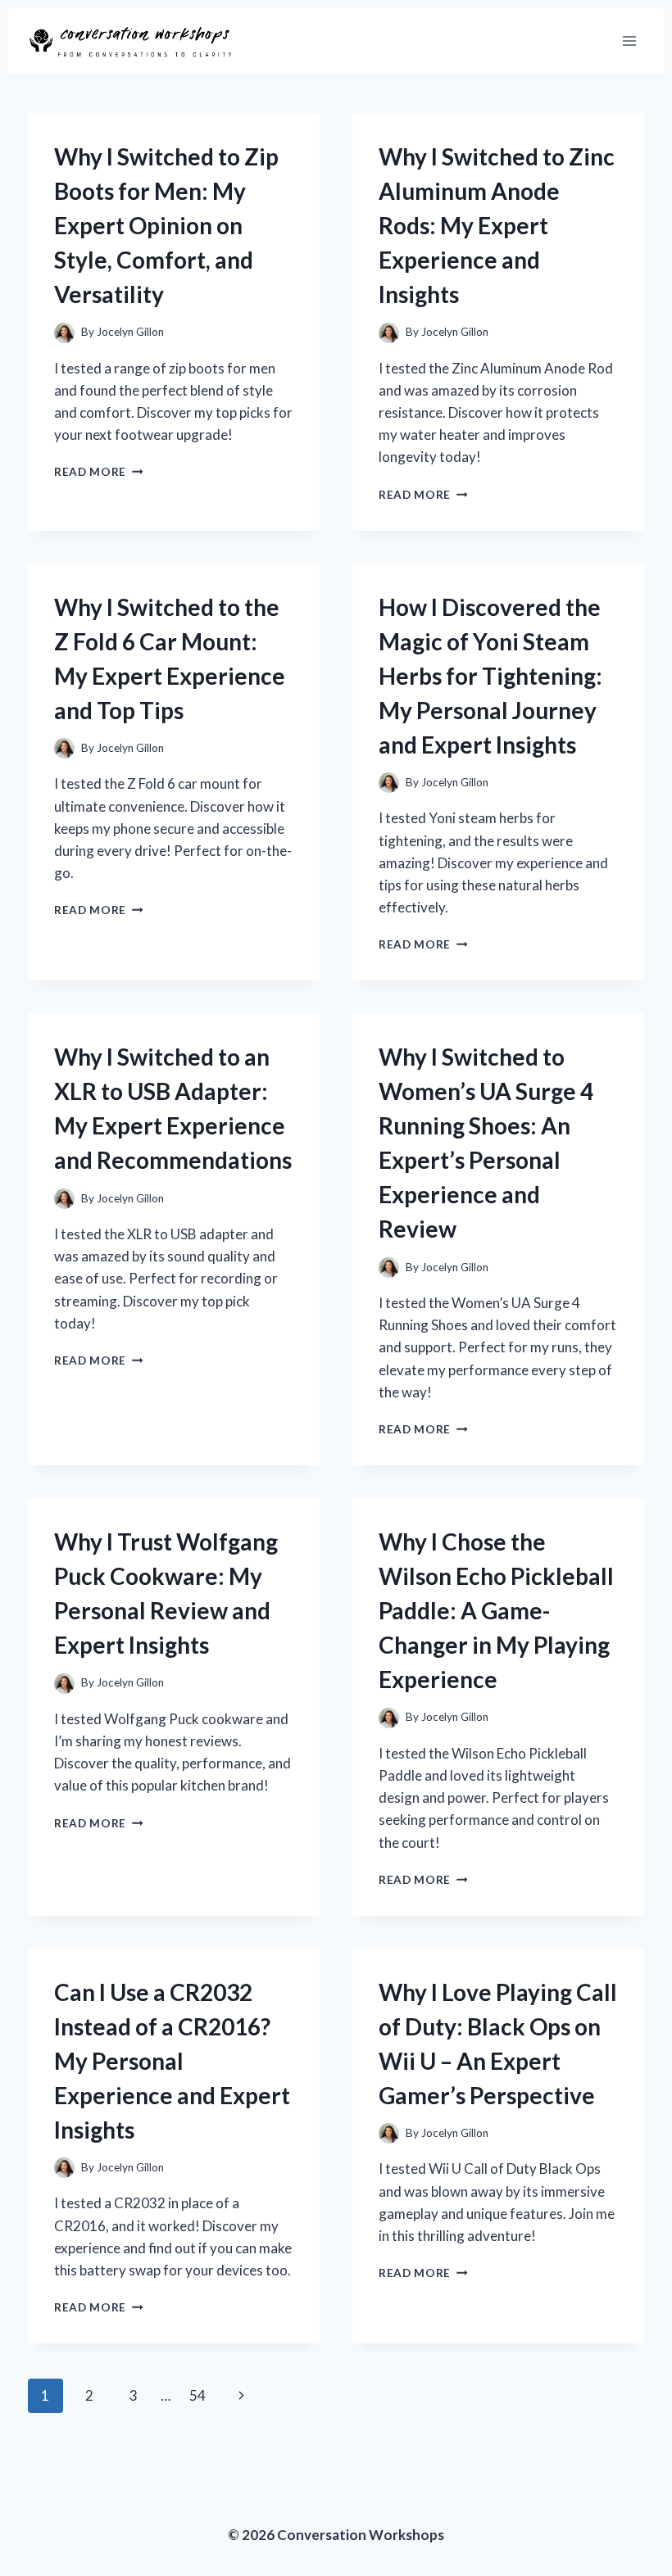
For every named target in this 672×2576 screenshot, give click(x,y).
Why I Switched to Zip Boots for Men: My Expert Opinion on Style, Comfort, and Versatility (166, 225)
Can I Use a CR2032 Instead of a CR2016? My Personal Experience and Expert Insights (172, 2061)
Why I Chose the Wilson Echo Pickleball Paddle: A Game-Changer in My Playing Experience (496, 1610)
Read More (99, 472)
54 (198, 2395)
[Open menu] (629, 41)
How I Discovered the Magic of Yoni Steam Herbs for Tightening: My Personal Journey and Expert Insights (490, 676)
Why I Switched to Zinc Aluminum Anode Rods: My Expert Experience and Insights (497, 225)
